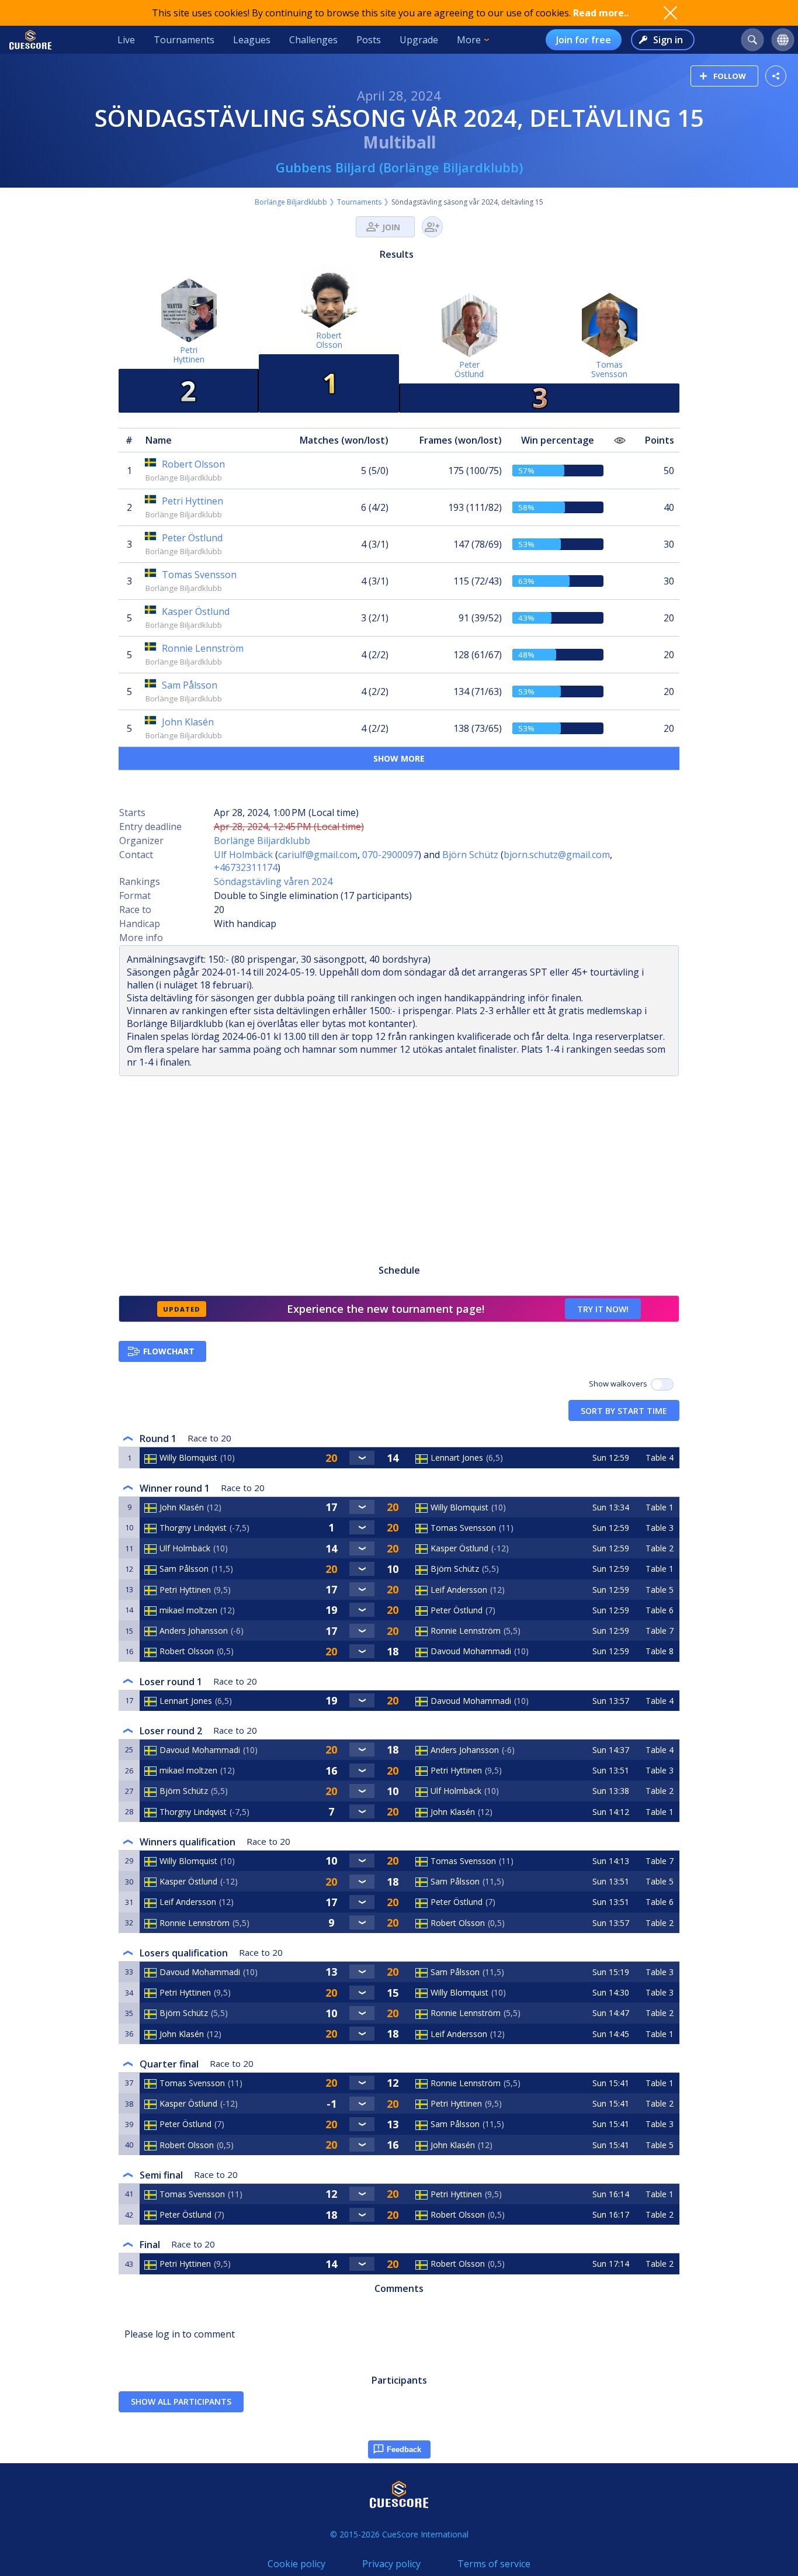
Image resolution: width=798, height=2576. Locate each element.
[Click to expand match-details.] (362, 1458)
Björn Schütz (470, 855)
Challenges (313, 40)
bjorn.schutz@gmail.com (557, 855)
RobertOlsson (329, 340)
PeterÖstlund (469, 369)
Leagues (252, 40)
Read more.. (601, 13)
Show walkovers (620, 1384)
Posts (369, 40)
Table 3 (660, 1528)
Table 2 (660, 1548)
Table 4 (660, 1458)
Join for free (584, 40)
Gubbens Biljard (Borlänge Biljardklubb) (399, 167)
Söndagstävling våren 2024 (273, 881)
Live (126, 40)
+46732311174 (246, 867)
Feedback (404, 2449)
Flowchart (169, 1351)
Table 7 (660, 1631)
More (469, 40)
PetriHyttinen (189, 355)
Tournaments (184, 40)
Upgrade (419, 40)
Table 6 (660, 1610)
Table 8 (660, 1651)
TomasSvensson (609, 369)
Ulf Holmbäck (243, 855)
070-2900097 (390, 855)
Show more (399, 758)
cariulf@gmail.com (318, 855)
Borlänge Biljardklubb (291, 202)
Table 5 (660, 1590)
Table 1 (660, 1507)
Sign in (668, 40)
